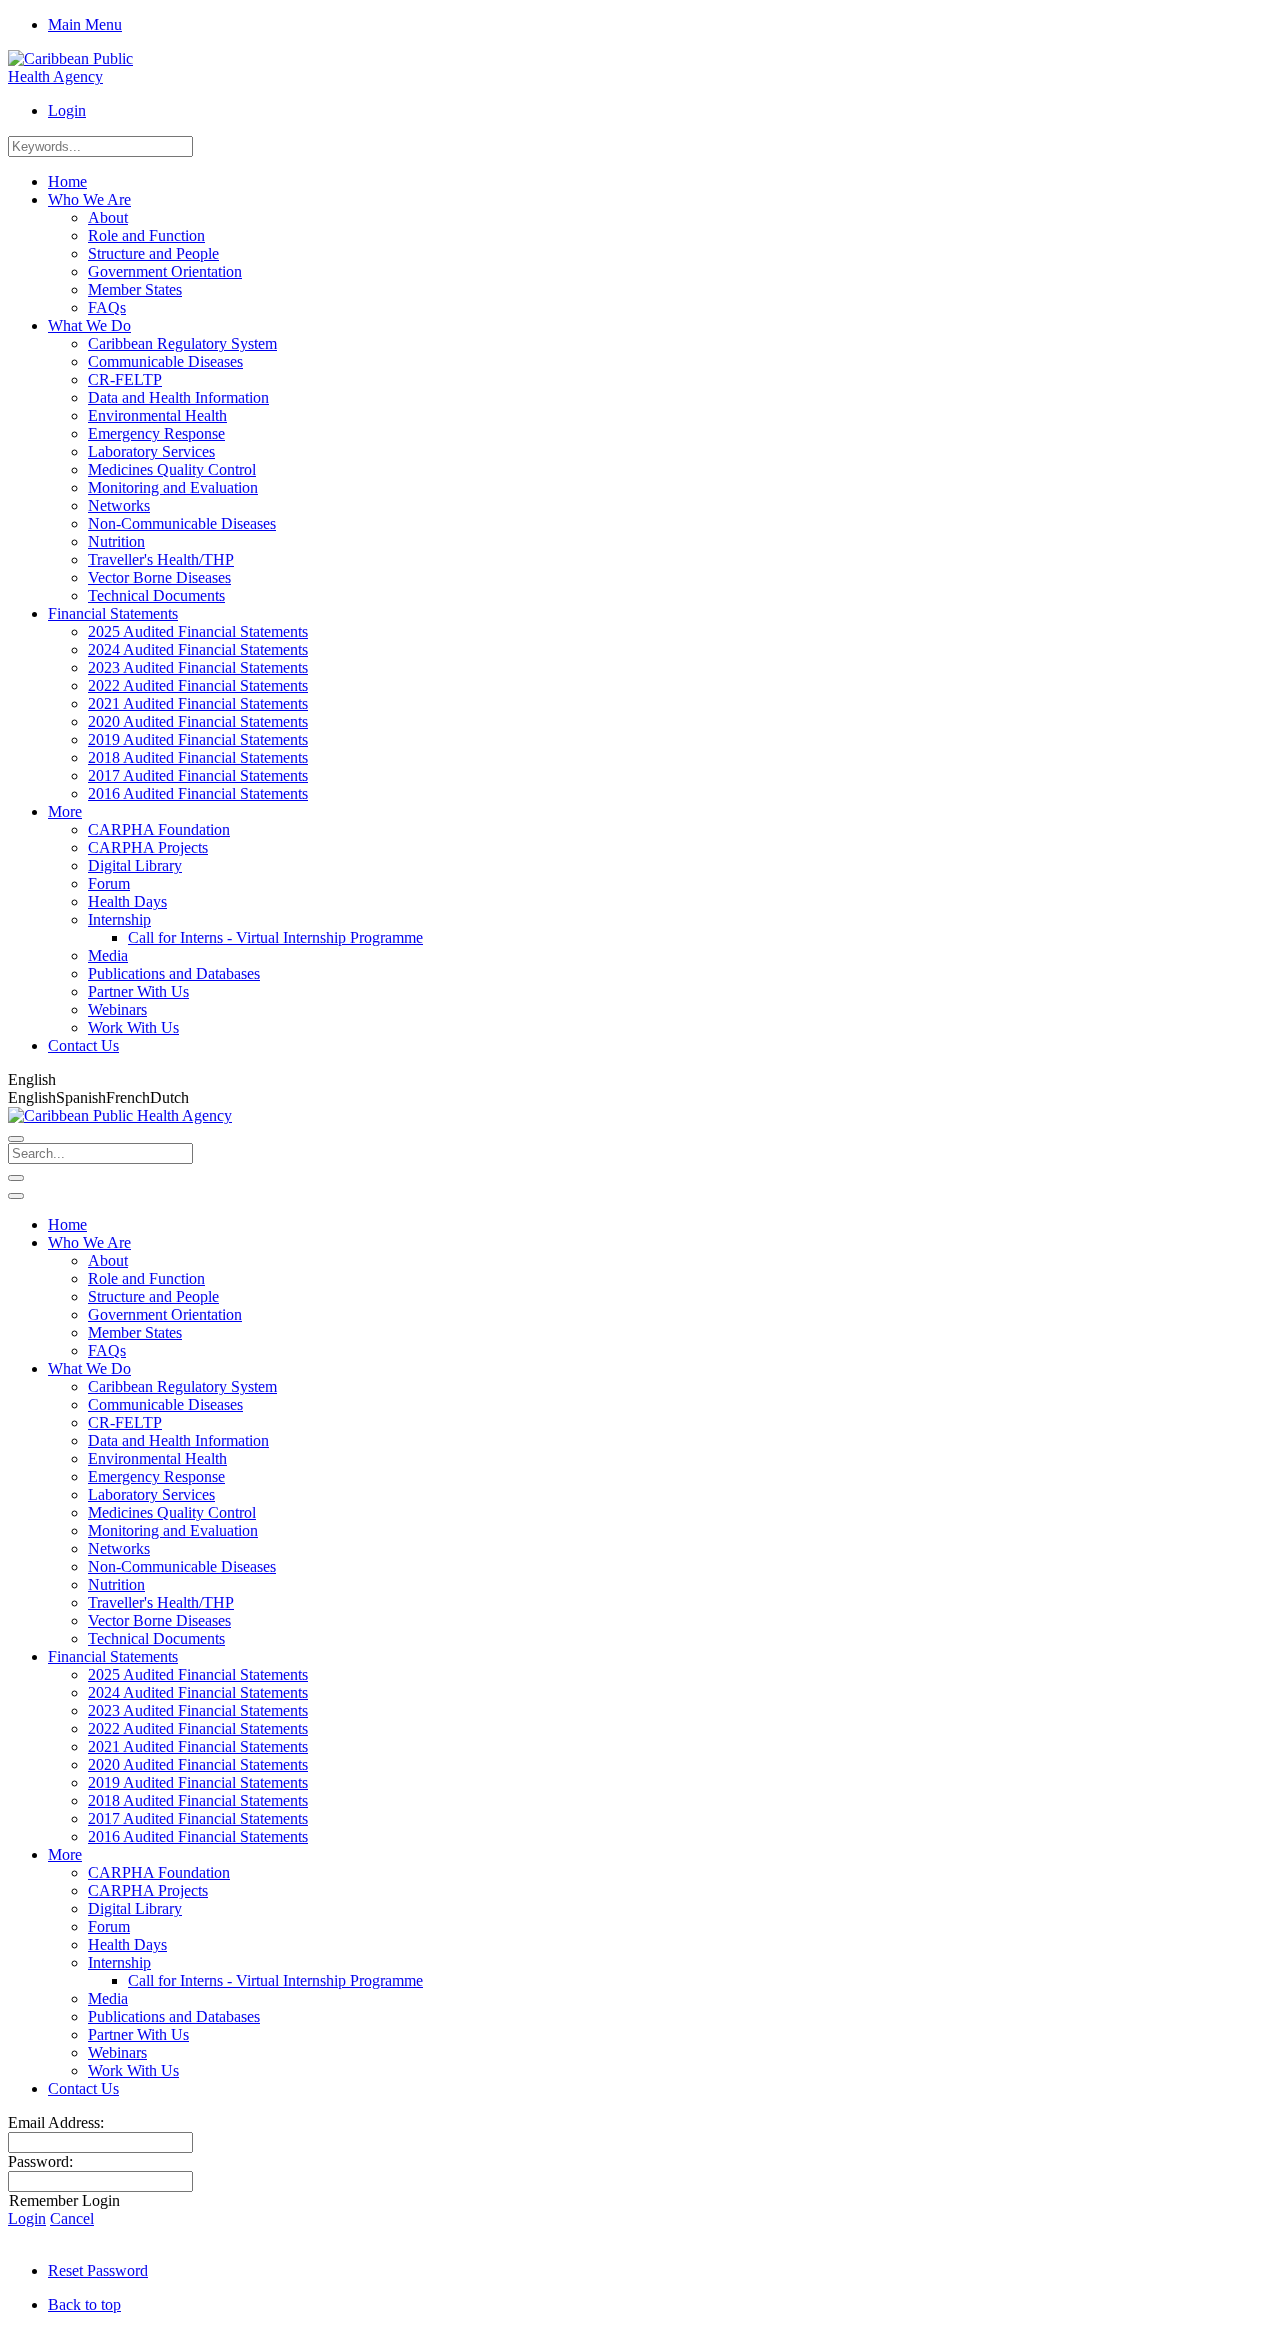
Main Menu (85, 24)
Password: (40, 2161)
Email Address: (56, 2122)
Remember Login (64, 2200)
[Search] (16, 1139)
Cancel (72, 2218)
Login (67, 110)
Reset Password (98, 2270)
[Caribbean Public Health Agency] (85, 76)
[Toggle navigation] (16, 1178)
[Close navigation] (16, 1196)
